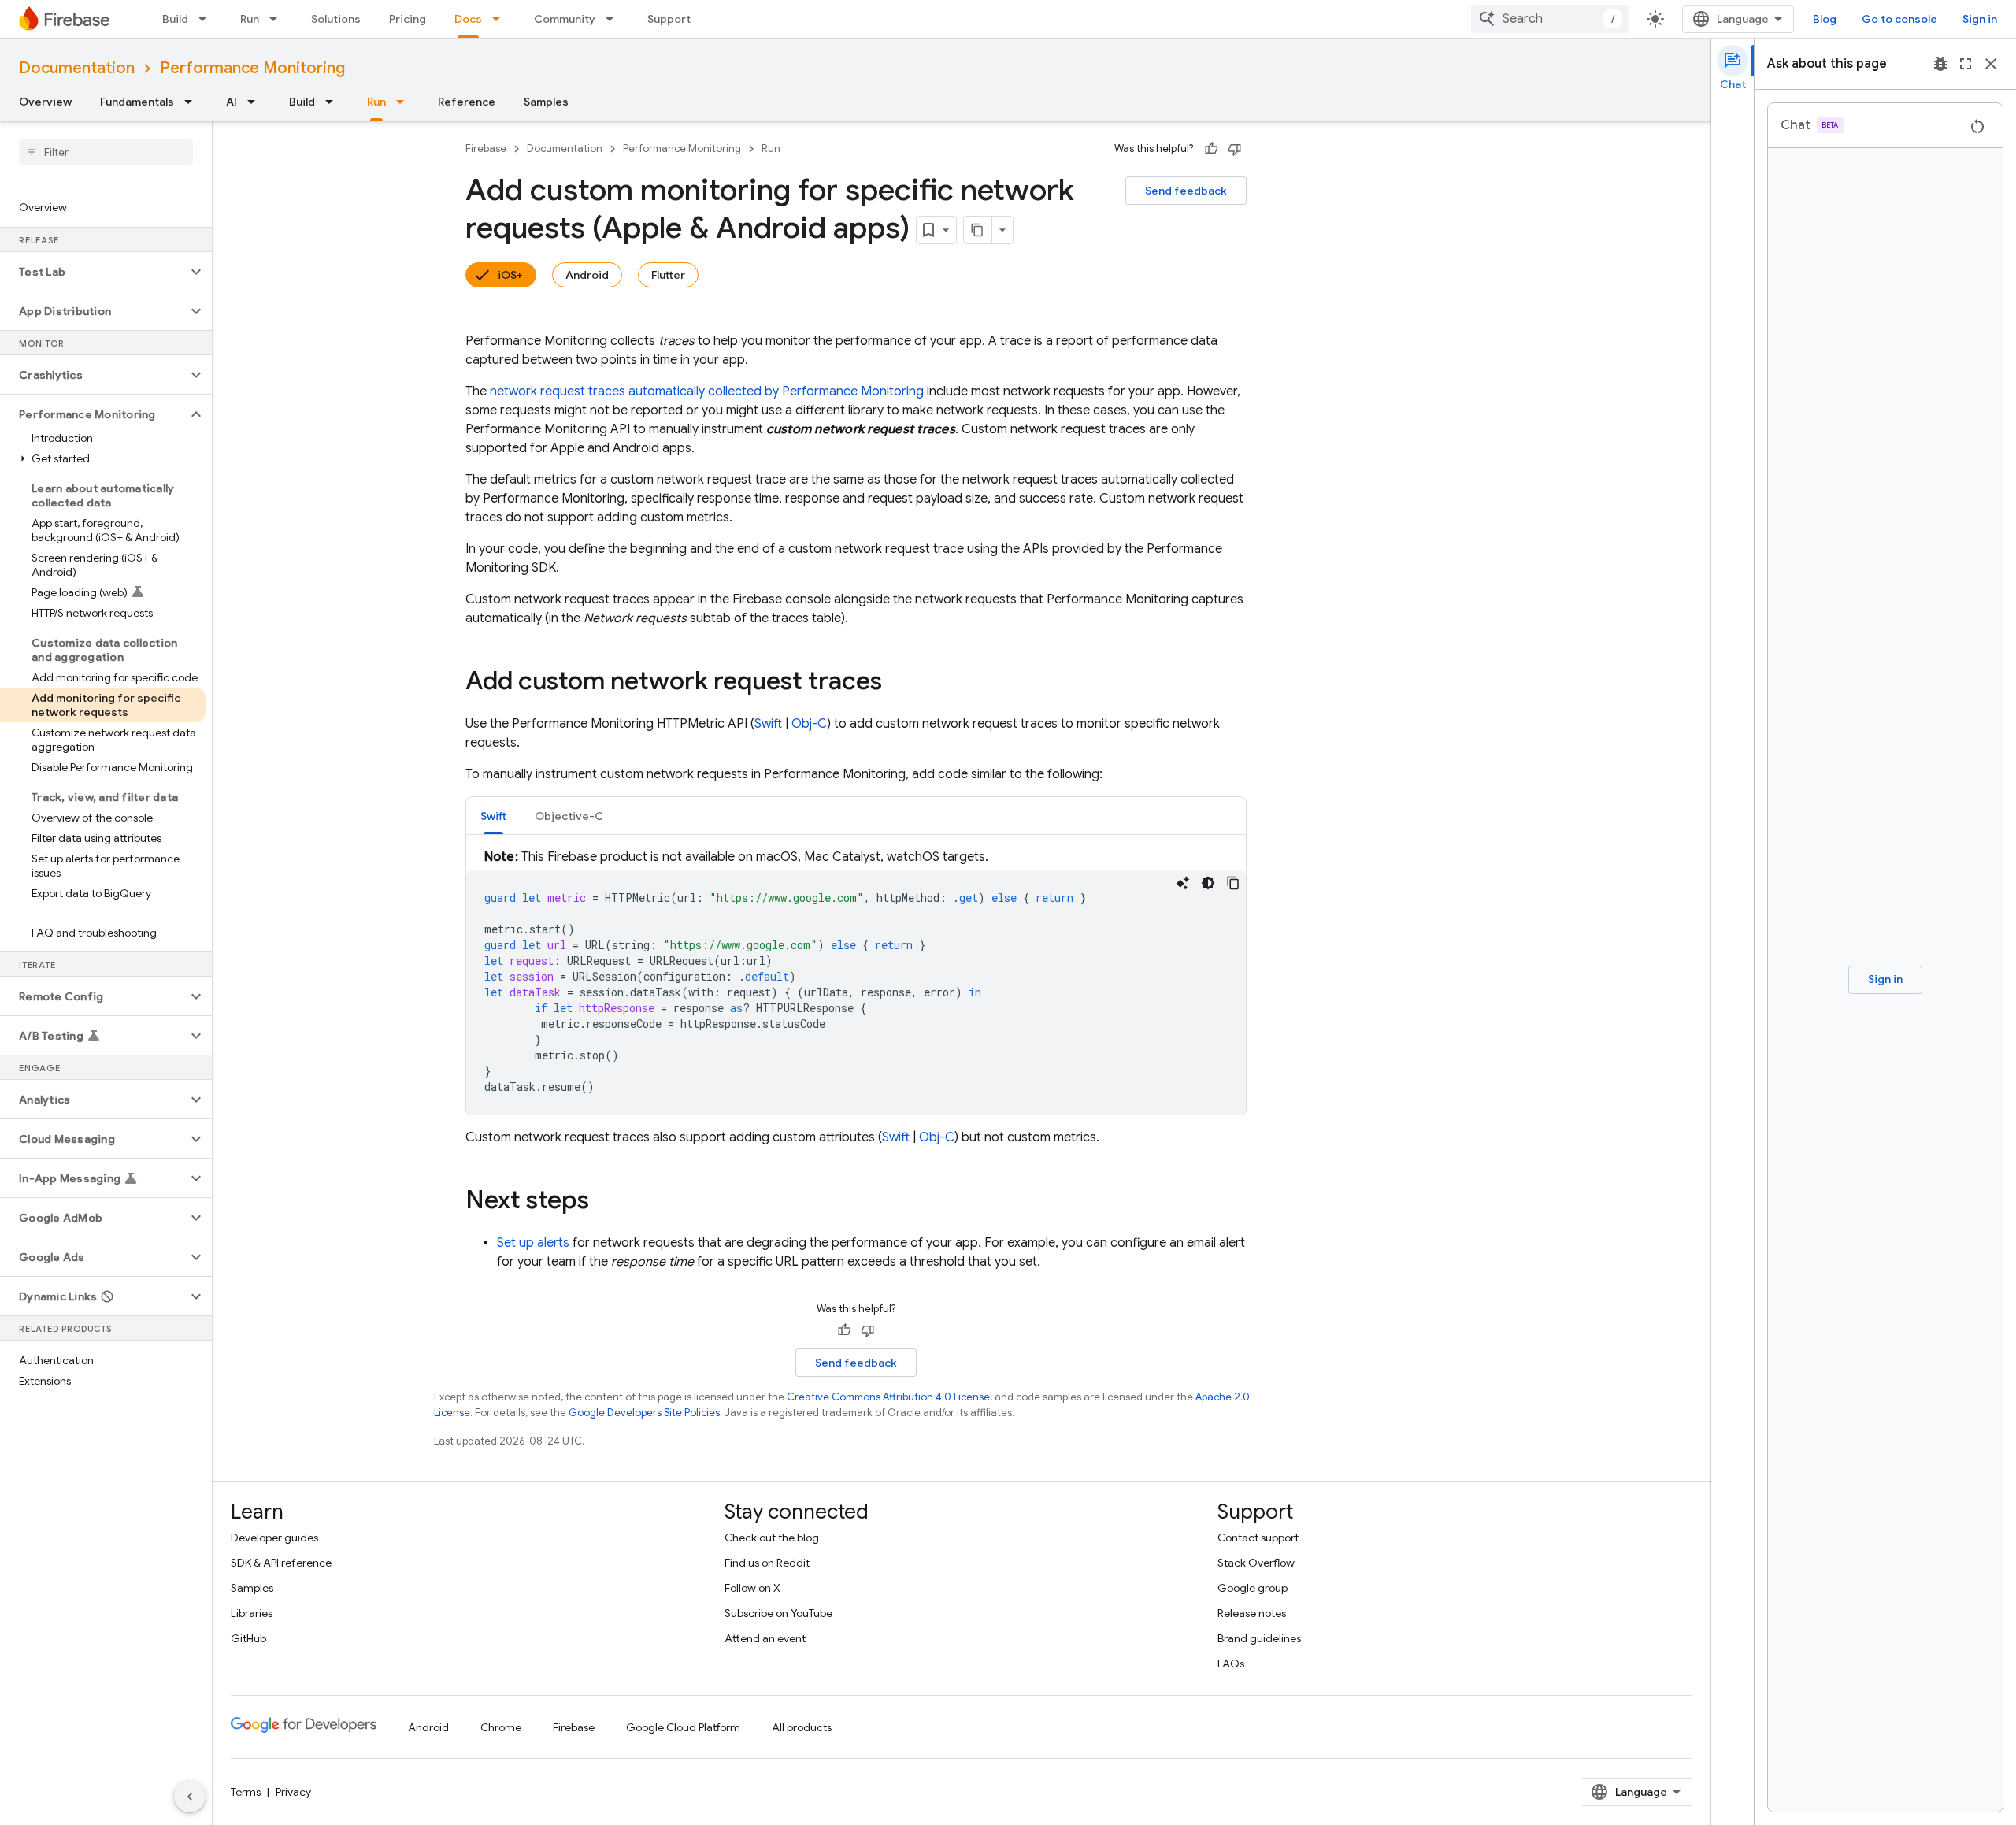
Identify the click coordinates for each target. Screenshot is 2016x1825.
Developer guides (274, 1538)
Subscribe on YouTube (778, 1613)
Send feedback (1186, 191)
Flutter (668, 275)
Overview (45, 102)
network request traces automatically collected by (707, 391)
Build (175, 19)
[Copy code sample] (1233, 883)
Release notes (1252, 1613)
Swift (768, 724)
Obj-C (809, 724)
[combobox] (1550, 19)
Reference (467, 102)
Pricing (408, 19)
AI (232, 102)
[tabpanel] (856, 981)
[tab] (493, 816)
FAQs (1231, 1664)
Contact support (1258, 1538)
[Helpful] (1211, 149)
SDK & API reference (281, 1563)
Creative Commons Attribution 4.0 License (888, 1397)
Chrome (501, 1727)
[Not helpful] (1235, 149)
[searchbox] (106, 152)
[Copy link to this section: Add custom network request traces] (898, 683)
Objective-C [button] (569, 816)
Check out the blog (772, 1538)
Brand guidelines (1259, 1638)
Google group (1253, 1588)
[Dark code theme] (1208, 883)
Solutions (336, 19)
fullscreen (1966, 64)
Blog (1825, 19)
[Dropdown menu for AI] (256, 102)
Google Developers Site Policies (644, 1413)
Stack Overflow (1256, 1563)
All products (802, 1727)
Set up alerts (533, 1243)
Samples (546, 102)
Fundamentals (137, 102)
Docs (468, 19)
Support (669, 19)
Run (250, 19)
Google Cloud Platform (683, 1727)
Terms (246, 1792)
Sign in (1980, 19)
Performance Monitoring (252, 68)
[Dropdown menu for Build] (207, 19)
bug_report (1940, 64)
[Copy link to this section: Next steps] (605, 1202)
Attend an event (765, 1638)
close (1991, 64)
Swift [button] (493, 816)
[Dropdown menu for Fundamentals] (193, 102)
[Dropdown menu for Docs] (501, 19)
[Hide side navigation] (190, 1797)
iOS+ (510, 275)
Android (587, 275)
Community (565, 19)
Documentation (77, 68)
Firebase (486, 148)
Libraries (252, 1613)
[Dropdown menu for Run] (278, 19)
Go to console (1899, 19)
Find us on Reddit (767, 1563)
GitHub (248, 1638)
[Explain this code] (1183, 883)
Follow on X (752, 1588)
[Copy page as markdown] (978, 230)
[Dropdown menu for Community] (614, 19)
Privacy (293, 1792)
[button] (93, 272)
